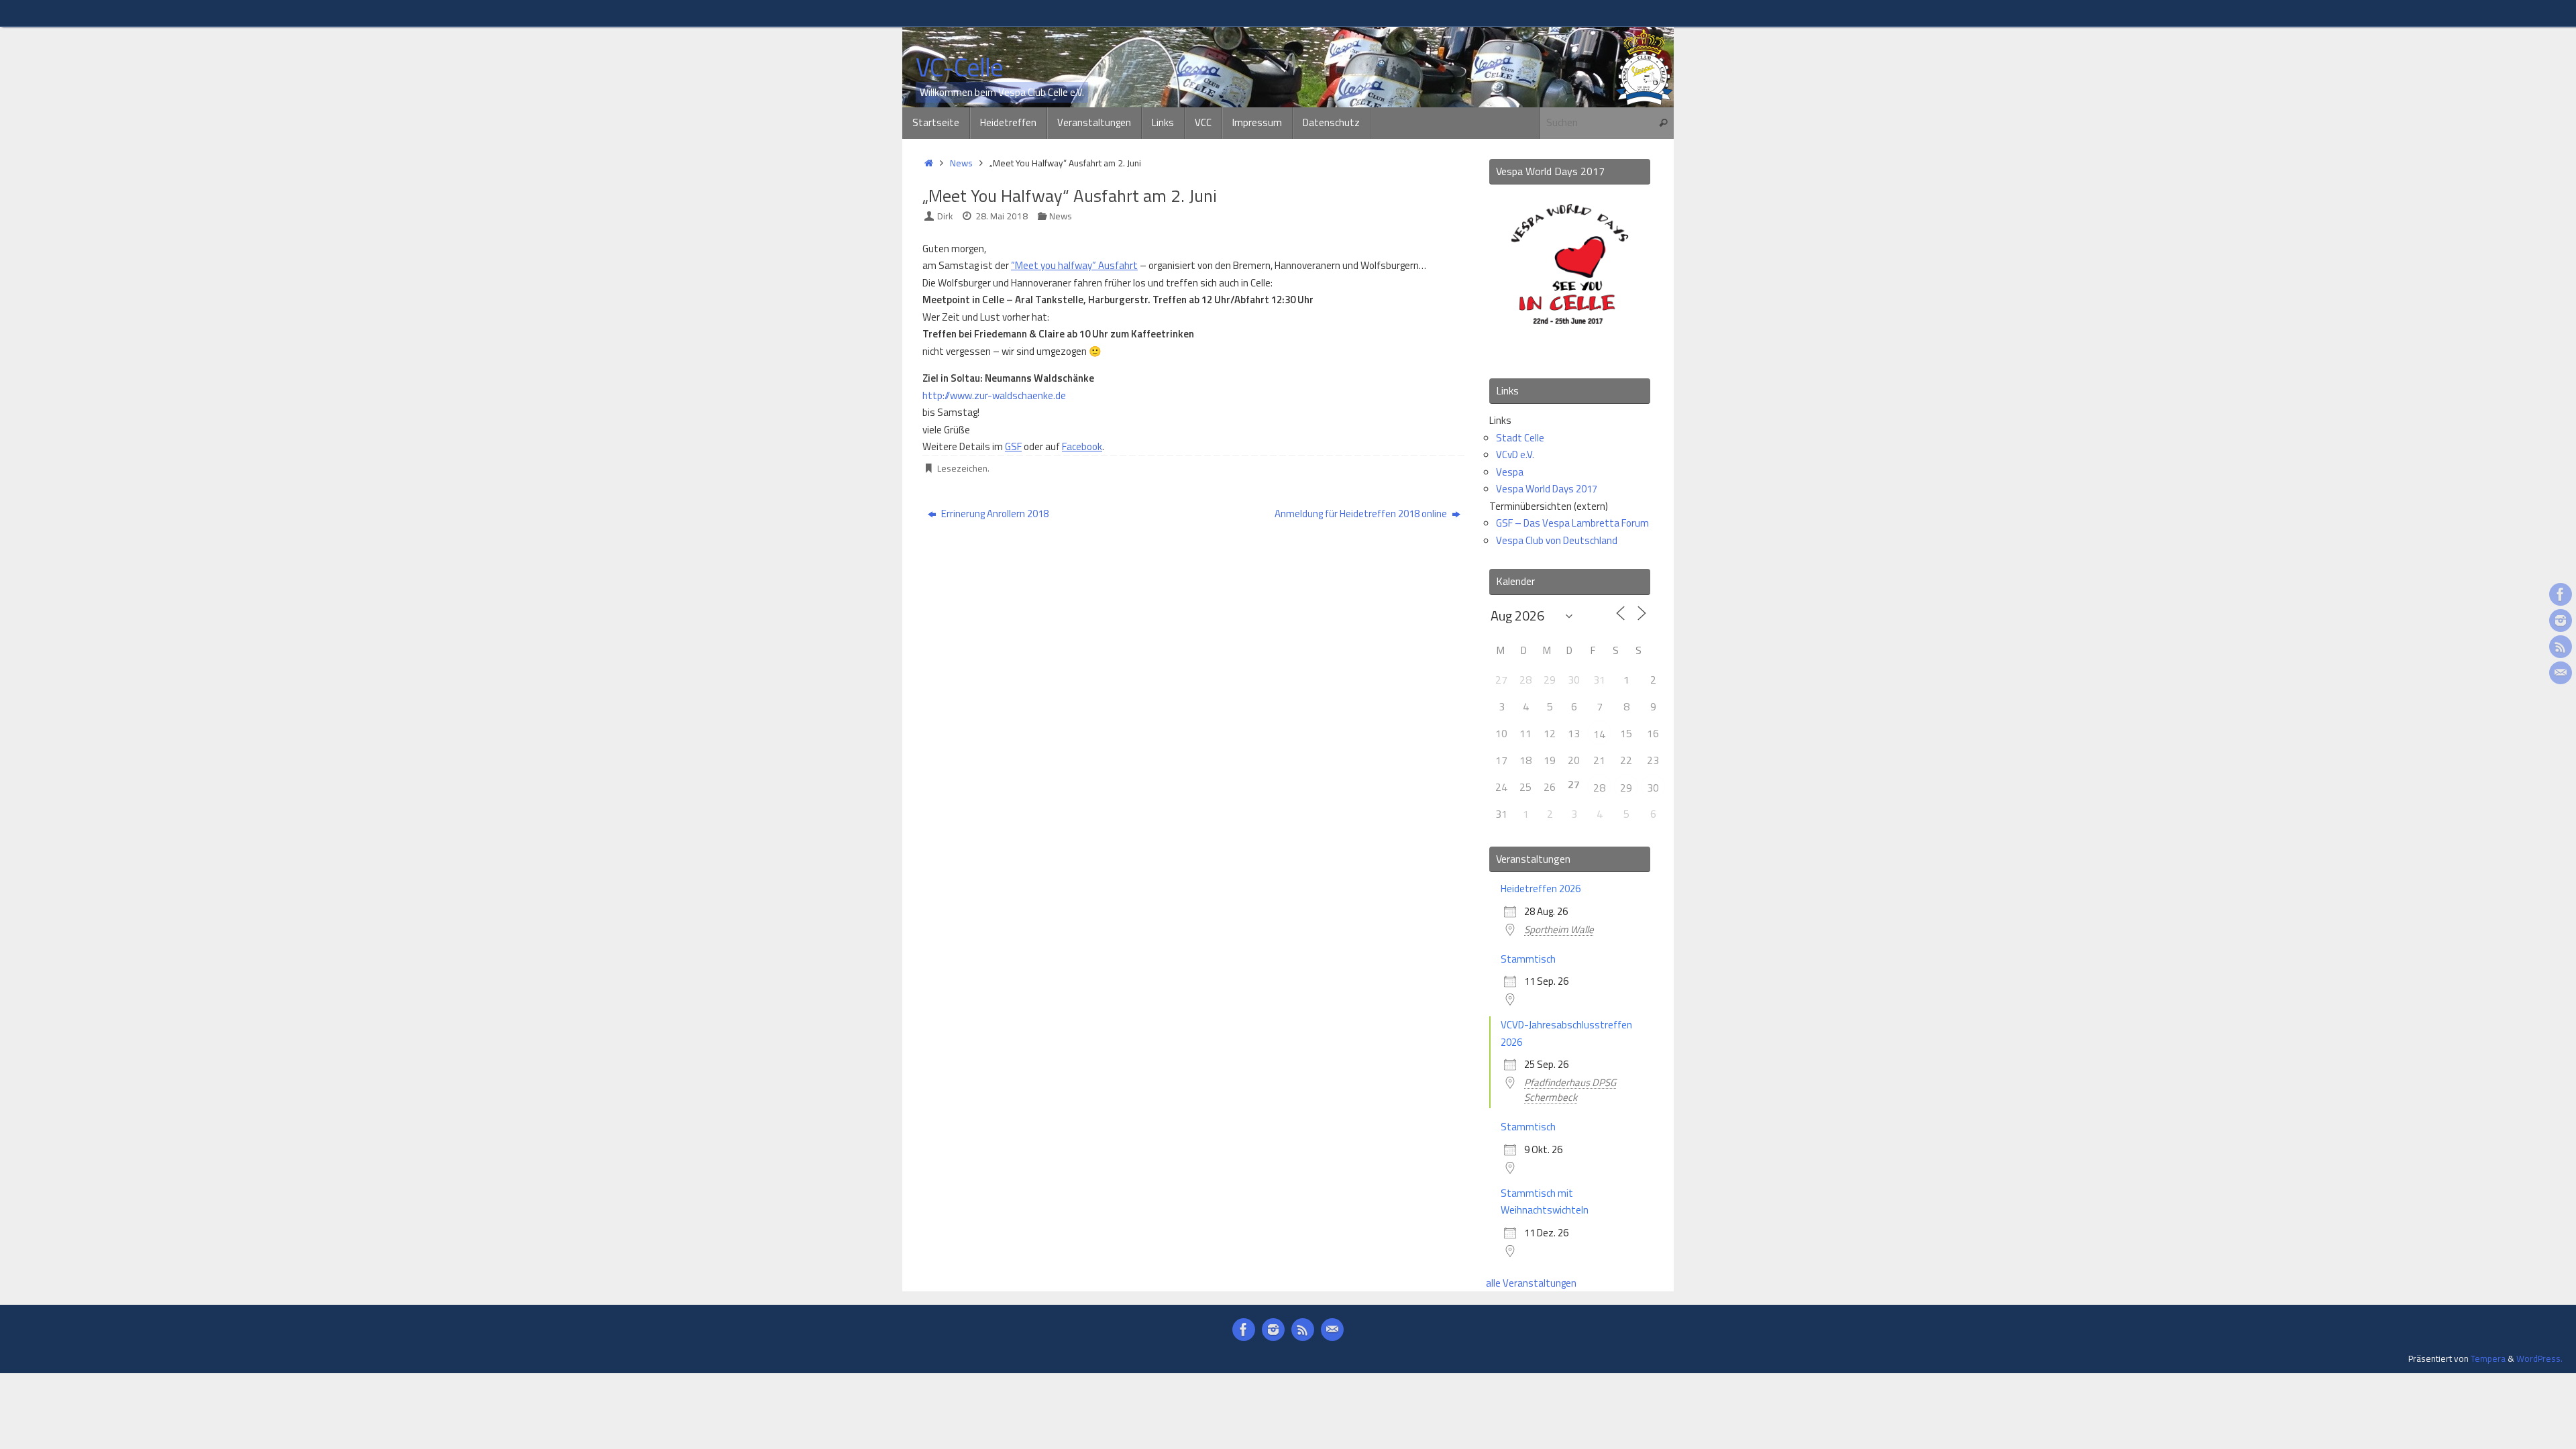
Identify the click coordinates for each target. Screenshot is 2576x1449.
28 (1599, 788)
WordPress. (2539, 1358)
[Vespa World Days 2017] (1570, 350)
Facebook (1082, 446)
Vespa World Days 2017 (1547, 489)
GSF (1013, 446)
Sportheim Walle (1559, 929)
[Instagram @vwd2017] (2561, 621)
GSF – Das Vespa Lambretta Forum (1572, 523)
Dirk (945, 216)
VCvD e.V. (1515, 454)
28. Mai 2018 (1002, 216)
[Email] (2561, 673)
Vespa (1510, 472)
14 (1599, 734)
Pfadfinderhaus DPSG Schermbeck (1570, 1090)
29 (1626, 788)
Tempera (2488, 1358)
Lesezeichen (962, 468)
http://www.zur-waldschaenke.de (994, 395)
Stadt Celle (1520, 438)
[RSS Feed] (2561, 647)
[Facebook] (2561, 594)
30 (1653, 788)
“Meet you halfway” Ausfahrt (1074, 265)
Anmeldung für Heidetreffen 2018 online (1362, 514)
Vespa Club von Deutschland (1557, 540)
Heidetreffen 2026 (1541, 889)
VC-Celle (959, 68)
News (961, 163)
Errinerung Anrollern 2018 (994, 514)
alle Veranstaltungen (1531, 1283)
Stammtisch (1528, 959)
